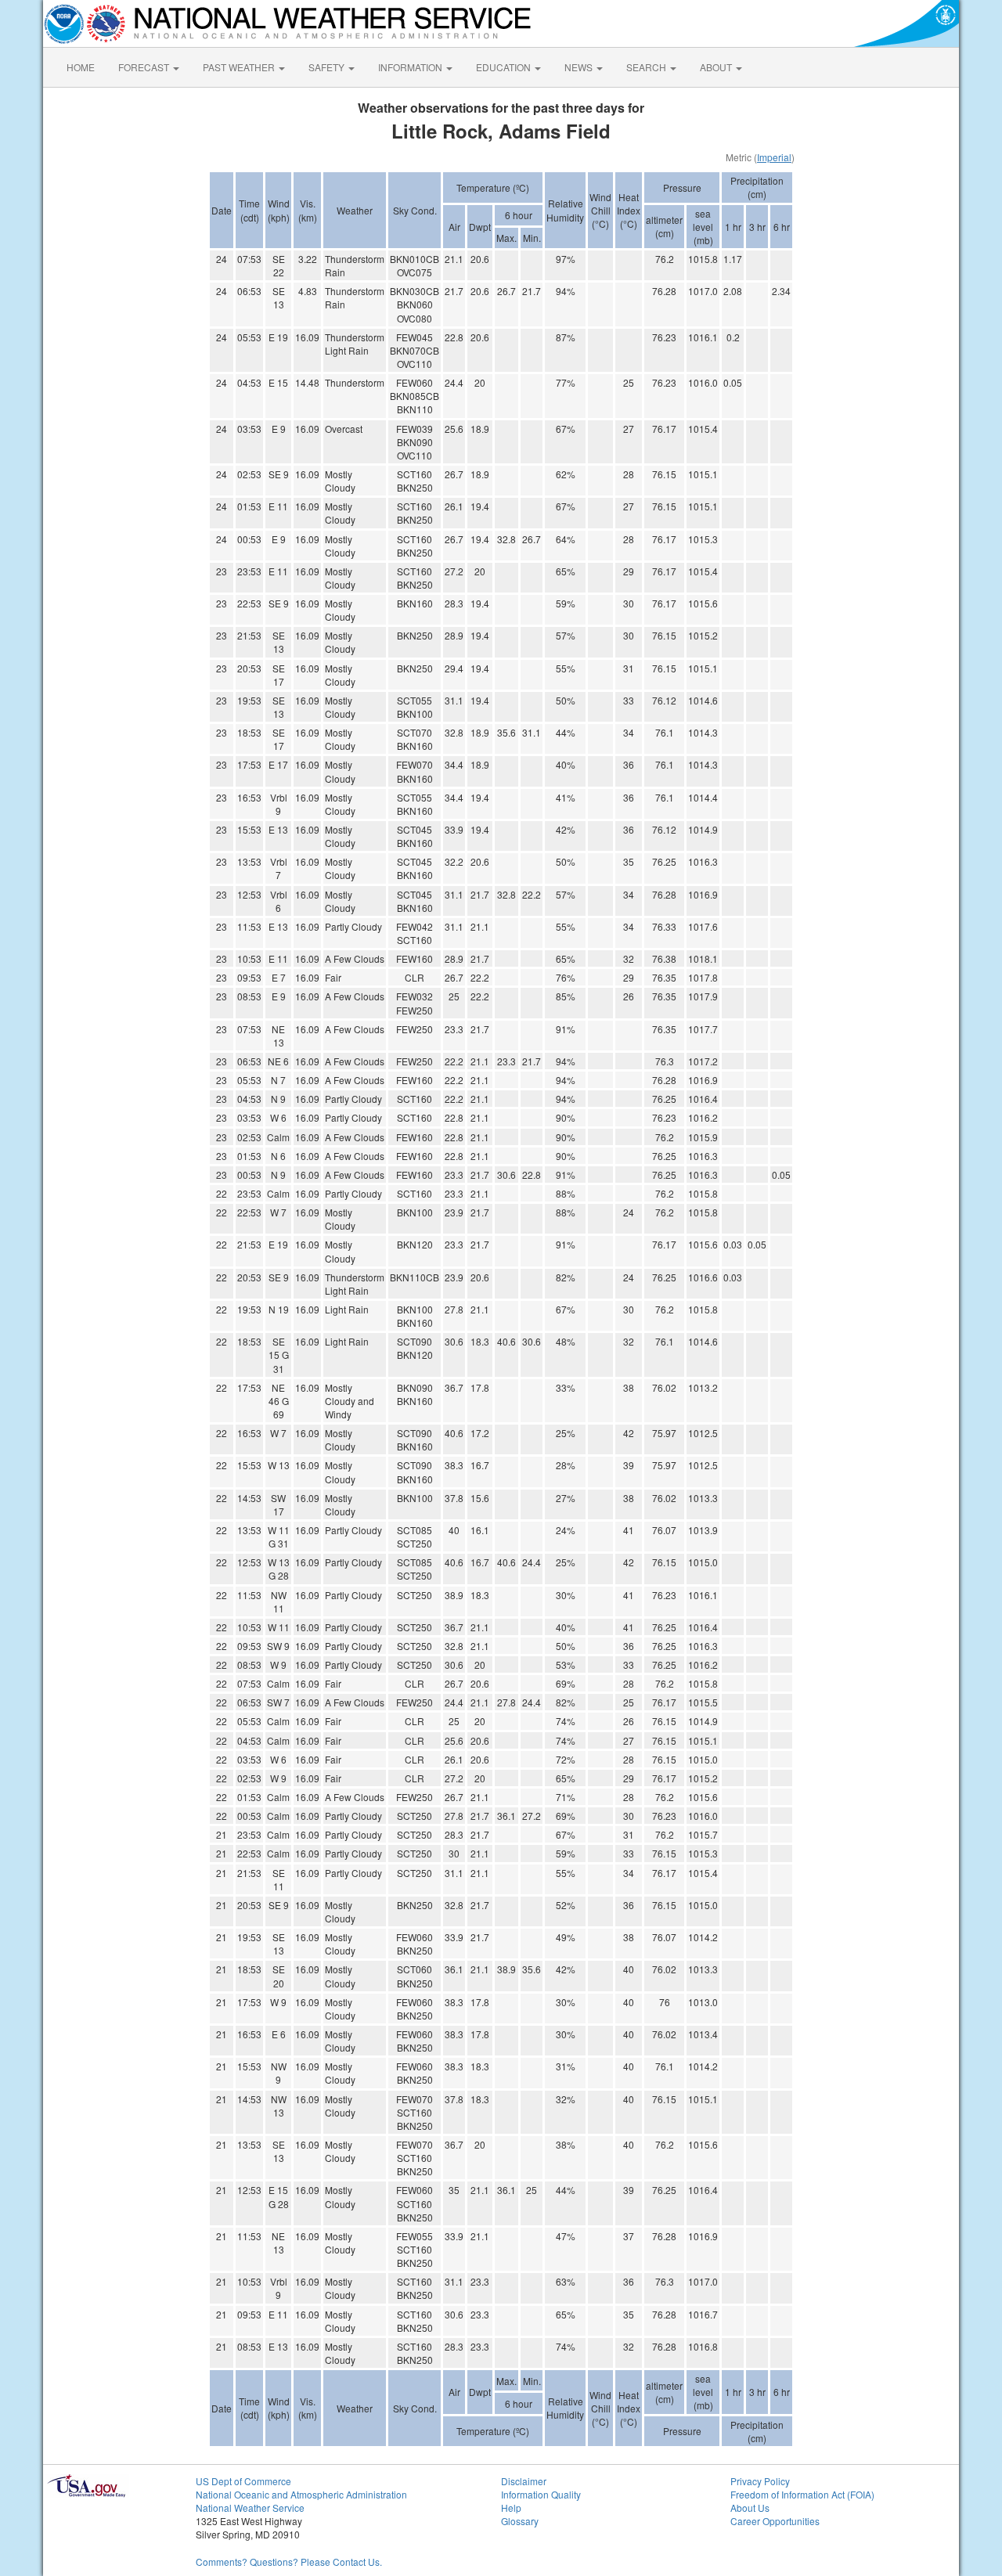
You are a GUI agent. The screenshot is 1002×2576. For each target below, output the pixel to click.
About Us (750, 2508)
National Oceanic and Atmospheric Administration (301, 2494)
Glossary (520, 2521)
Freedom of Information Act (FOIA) (802, 2494)
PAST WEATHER (240, 67)
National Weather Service (250, 2508)
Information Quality (541, 2494)
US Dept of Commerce (243, 2481)
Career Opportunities (775, 2521)
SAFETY (328, 67)
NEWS (580, 67)
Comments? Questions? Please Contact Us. (289, 2562)
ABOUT (717, 67)
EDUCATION (505, 67)
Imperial (774, 157)
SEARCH (647, 67)
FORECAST (145, 67)
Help (511, 2508)
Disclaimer (524, 2481)
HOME (81, 67)
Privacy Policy (760, 2481)
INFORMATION (411, 67)
